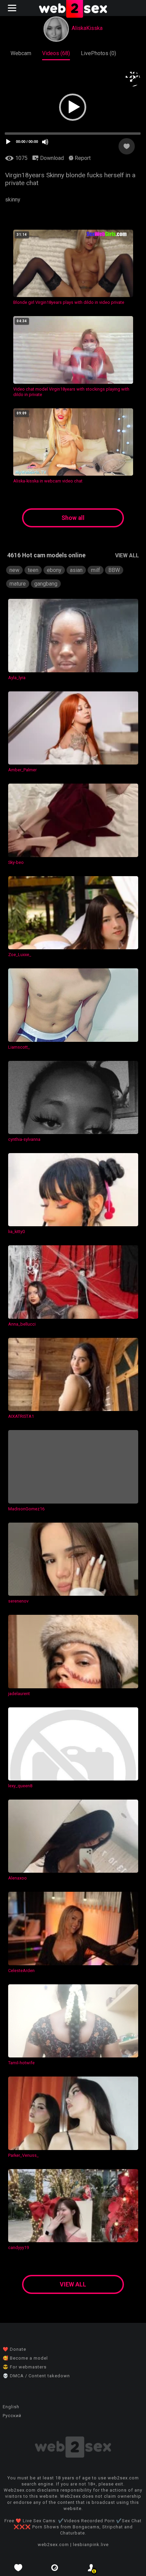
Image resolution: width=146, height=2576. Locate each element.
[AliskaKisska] (56, 30)
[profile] (91, 2568)
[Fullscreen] (133, 79)
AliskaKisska (87, 28)
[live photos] (55, 2568)
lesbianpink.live (91, 2545)
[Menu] (13, 8)
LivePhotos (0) (98, 53)
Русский (12, 2416)
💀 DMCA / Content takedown (36, 2376)
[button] (73, 107)
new (14, 570)
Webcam (21, 53)
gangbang (46, 584)
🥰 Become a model (25, 2358)
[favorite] (18, 2568)
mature (18, 584)
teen (33, 570)
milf (96, 570)
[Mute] (45, 142)
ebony (54, 570)
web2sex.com (53, 2545)
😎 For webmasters (25, 2367)
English (11, 2407)
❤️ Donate (14, 2349)
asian (76, 570)
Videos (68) (56, 53)
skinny (13, 200)
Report (82, 158)
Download (51, 158)
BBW (114, 570)
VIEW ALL (127, 555)
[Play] (8, 142)
